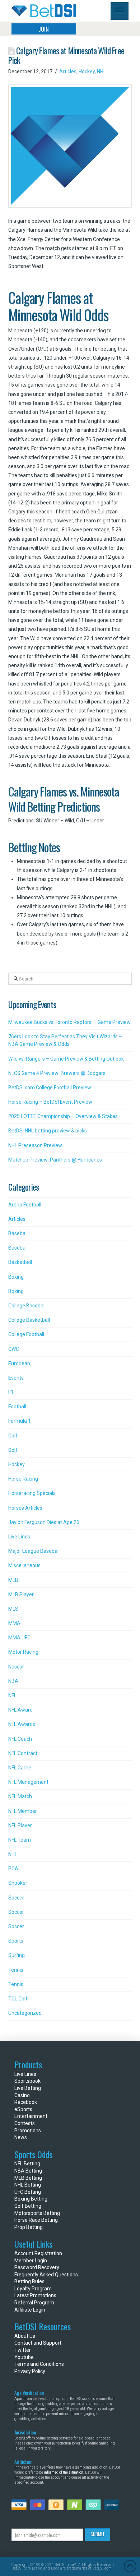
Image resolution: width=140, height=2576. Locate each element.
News (21, 2137)
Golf (13, 1436)
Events (16, 1378)
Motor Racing (23, 1652)
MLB (13, 1580)
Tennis (16, 1970)
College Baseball (27, 1306)
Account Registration (38, 2253)
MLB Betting (28, 2178)
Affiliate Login (30, 2310)
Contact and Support (38, 2343)
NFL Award (20, 1710)
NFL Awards (22, 1724)
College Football (26, 1334)
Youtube (24, 2357)
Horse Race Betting (36, 2220)
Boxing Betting (31, 2199)
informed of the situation (64, 2472)
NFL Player (20, 1825)
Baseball (18, 1233)
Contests (25, 2123)
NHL (101, 71)
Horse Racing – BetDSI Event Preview (50, 1102)
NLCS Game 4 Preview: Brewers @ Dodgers (57, 1073)
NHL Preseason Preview (35, 1145)
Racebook (26, 2102)
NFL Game (20, 1768)
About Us (25, 2336)
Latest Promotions (35, 2295)
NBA (13, 1681)
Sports (16, 1941)
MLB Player (21, 1594)
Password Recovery (37, 2267)
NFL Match (20, 1796)
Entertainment (31, 2116)
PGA (13, 1869)
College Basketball (29, 1320)
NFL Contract (23, 1753)
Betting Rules (29, 2281)
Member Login (31, 2261)
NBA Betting (28, 2171)
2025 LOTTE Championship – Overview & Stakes (63, 1116)
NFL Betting (27, 2164)
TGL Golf (18, 1999)
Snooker (18, 1883)
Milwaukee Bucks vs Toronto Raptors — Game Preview (69, 1022)
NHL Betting (28, 2185)
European (19, 1363)
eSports (23, 2109)
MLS (13, 1609)
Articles (68, 71)
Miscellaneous (24, 1565)
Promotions (28, 2130)
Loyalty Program (33, 2289)
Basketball (20, 1262)
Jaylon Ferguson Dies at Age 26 (44, 1522)
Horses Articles (25, 1508)
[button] (120, 11)
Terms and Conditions (39, 2364)
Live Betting (28, 2088)
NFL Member (23, 1811)
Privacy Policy (30, 2371)
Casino (22, 2095)
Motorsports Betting (37, 2213)
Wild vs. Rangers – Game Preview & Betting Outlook (66, 1059)
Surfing (17, 1955)
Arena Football (25, 1205)
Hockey (87, 71)
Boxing (16, 1277)
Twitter (23, 2350)
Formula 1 (20, 1421)
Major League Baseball (34, 1551)
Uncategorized (25, 2013)
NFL (12, 1695)
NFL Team (20, 1840)
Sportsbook (27, 2081)
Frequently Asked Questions (46, 2275)
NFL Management (28, 1782)
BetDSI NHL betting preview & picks (48, 1131)
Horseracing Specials (32, 1493)
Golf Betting (28, 2206)
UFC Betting (28, 2192)
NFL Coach (20, 1739)
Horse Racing (23, 1479)
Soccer (16, 1898)
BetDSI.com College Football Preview (50, 1088)
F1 (11, 1392)
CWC (14, 1349)
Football (17, 1407)
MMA (14, 1623)
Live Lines (19, 1537)
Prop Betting (29, 2227)
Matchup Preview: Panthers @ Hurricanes (55, 1160)
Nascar (16, 1667)
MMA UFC (19, 1638)
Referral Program (34, 2303)
